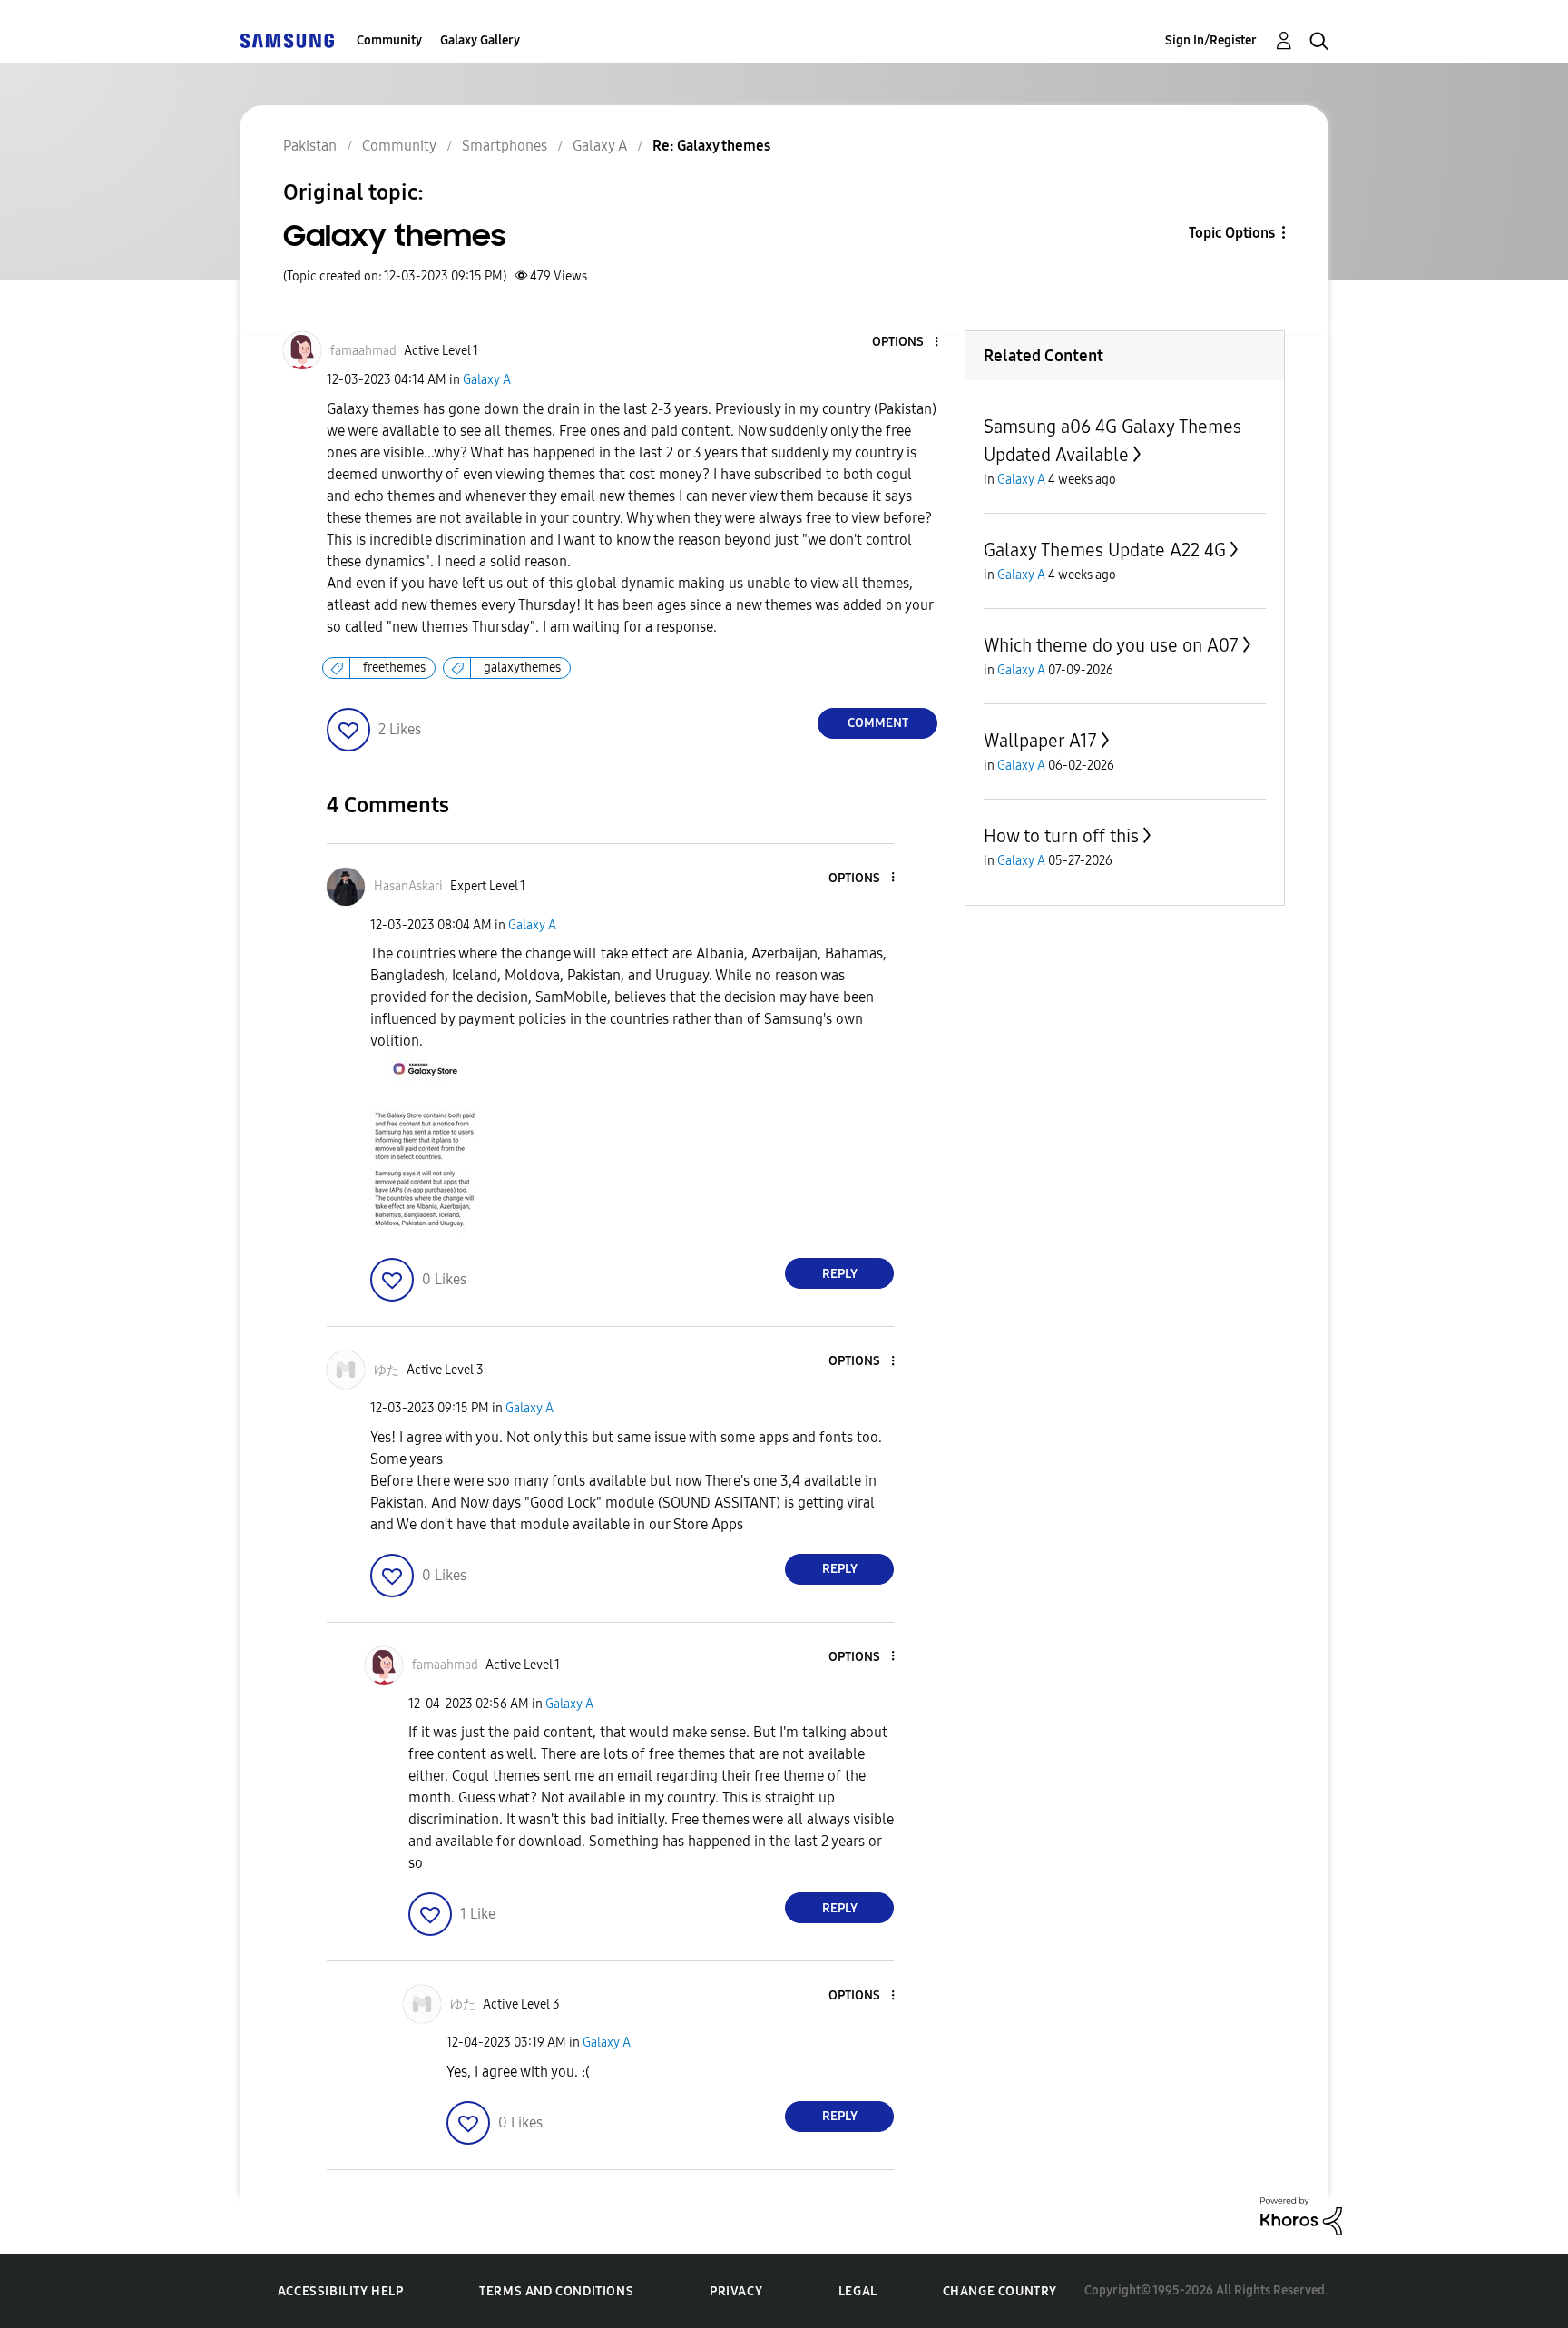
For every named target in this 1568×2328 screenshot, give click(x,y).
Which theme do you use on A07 (1111, 645)
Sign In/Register (1211, 40)
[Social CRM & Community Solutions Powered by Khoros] (1301, 2215)
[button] (906, 343)
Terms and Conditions (556, 2291)
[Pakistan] (287, 40)
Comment (878, 723)
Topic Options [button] (1232, 233)
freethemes (394, 668)
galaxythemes (522, 668)
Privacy (736, 2291)
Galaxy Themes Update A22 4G (1105, 550)
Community (389, 40)
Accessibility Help (341, 2291)
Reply (840, 1274)
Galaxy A (487, 380)
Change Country (1000, 2291)
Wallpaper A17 (1040, 741)
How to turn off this (1061, 836)
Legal (858, 2291)
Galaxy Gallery (480, 40)
